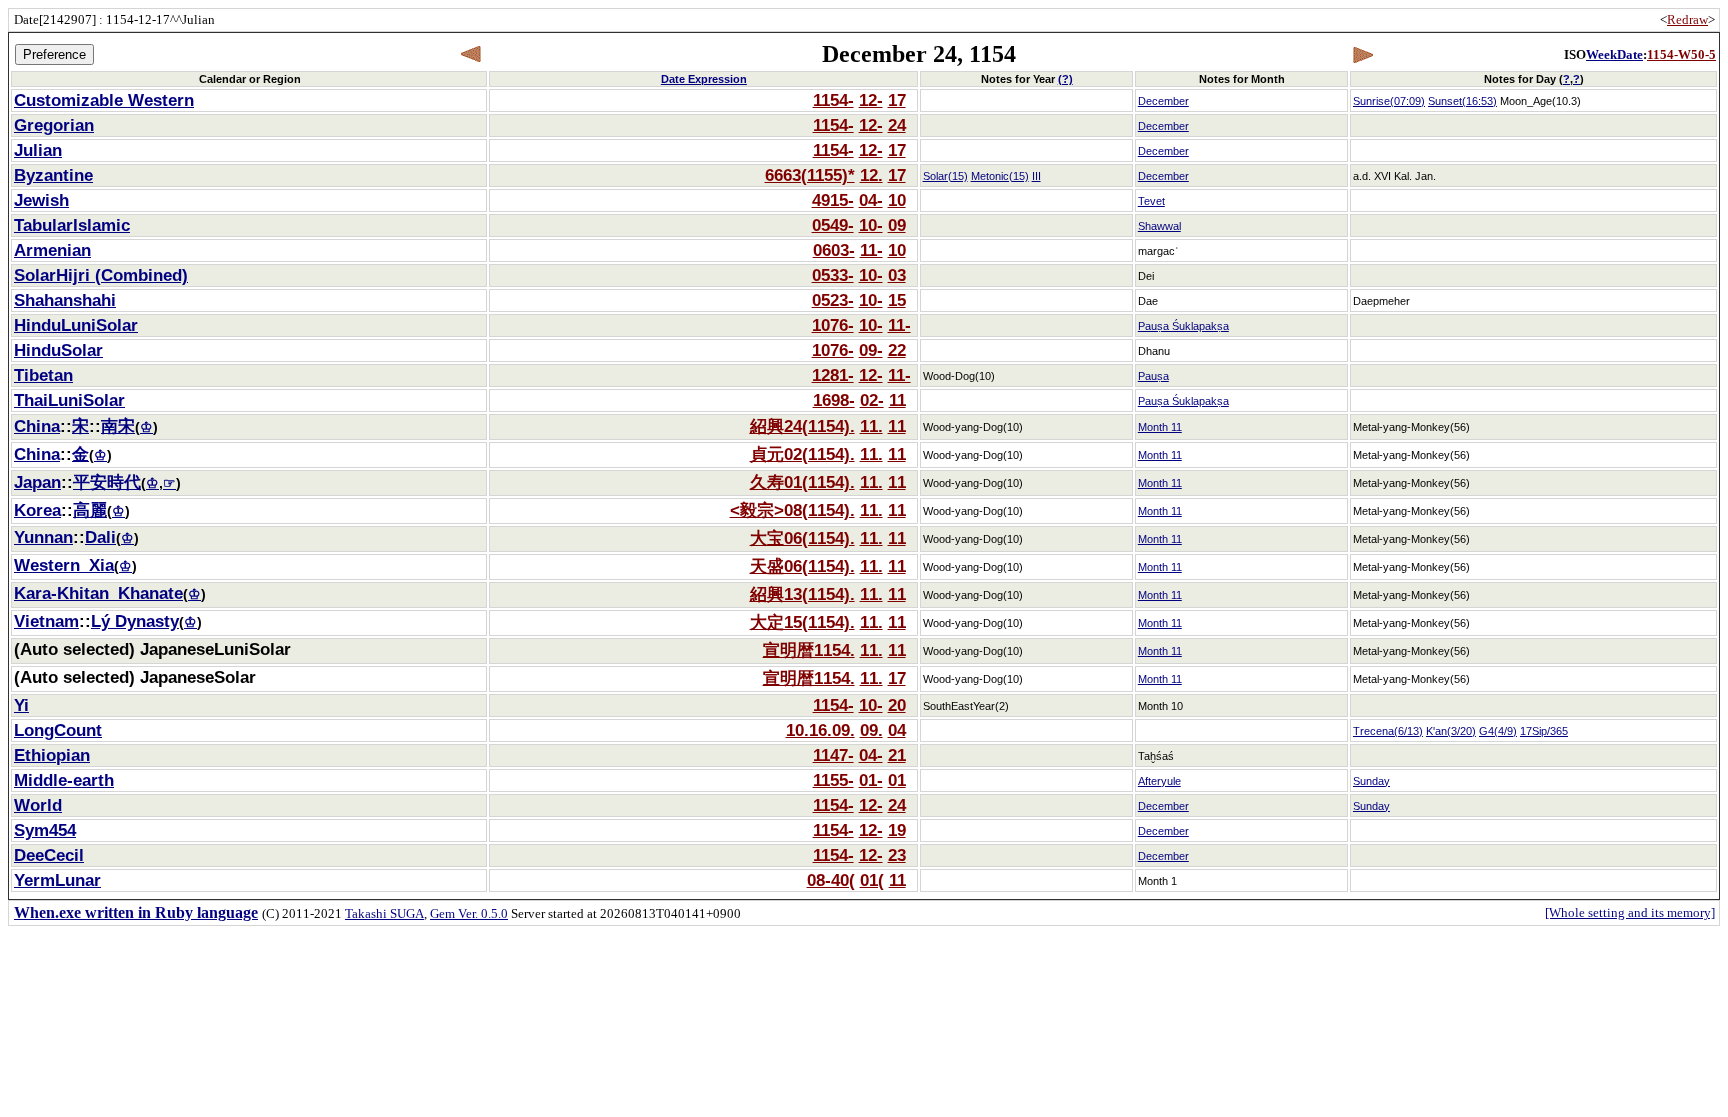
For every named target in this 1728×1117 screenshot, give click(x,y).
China (37, 426)
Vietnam (46, 621)
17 (897, 100)
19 (897, 830)
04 (897, 730)
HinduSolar (58, 350)
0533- (833, 275)
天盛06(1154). (802, 566)
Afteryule (1159, 781)
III (1036, 176)
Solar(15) (945, 176)
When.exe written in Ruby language (136, 912)
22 (897, 350)
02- (872, 400)
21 (897, 755)
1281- (833, 375)
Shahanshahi (65, 300)
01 (897, 780)
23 (897, 855)
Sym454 (45, 830)
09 (897, 225)
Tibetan (43, 375)
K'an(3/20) (1451, 731)
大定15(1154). (802, 622)
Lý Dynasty (135, 621)
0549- (833, 225)
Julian (38, 150)
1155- (833, 780)
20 (897, 705)
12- (871, 100)
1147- (833, 755)
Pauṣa (1153, 376)
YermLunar (57, 880)
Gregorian (54, 125)
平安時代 (107, 482)
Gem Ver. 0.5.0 (469, 913)
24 (897, 125)
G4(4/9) (1498, 731)
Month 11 (1160, 427)
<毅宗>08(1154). (792, 510)
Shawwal (1159, 226)
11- (871, 250)
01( (872, 880)
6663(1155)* (810, 175)
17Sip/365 (1544, 731)
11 (897, 400)
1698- (834, 400)
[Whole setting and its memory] (1630, 912)
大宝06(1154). (802, 538)
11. (871, 426)
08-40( (831, 880)
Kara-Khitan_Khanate (98, 593)
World (38, 805)
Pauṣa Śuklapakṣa (1183, 326)
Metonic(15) (1000, 176)
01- (871, 780)
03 (897, 275)
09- (871, 350)
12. (871, 175)
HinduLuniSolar (76, 325)
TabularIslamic (72, 225)
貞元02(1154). (802, 454)
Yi (21, 705)
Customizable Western (104, 100)
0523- (833, 300)
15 (897, 300)
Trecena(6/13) (1388, 731)
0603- (834, 250)
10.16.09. (820, 730)
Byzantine (53, 175)
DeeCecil (49, 855)
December (1163, 101)
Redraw (1687, 19)
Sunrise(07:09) (1389, 101)
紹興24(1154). (802, 426)
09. (871, 730)
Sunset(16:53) (1462, 101)
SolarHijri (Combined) (101, 275)
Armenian (52, 250)
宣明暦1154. (809, 650)
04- (871, 200)
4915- (833, 200)
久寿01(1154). (802, 482)
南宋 (118, 426)
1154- (833, 100)
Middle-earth (64, 780)
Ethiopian (52, 755)
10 (897, 200)
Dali (100, 537)
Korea (37, 510)
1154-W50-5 (1681, 54)
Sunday (1371, 781)
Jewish (41, 200)
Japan (37, 482)
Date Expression (704, 79)
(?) (1065, 79)
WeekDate (1614, 54)
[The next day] (1362, 54)
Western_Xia (64, 565)
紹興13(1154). (802, 594)
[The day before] (471, 54)
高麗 (90, 510)
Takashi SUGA (384, 913)
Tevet (1151, 201)
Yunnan (43, 537)
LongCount (58, 730)
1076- (833, 325)
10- (871, 225)
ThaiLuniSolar (69, 400)
